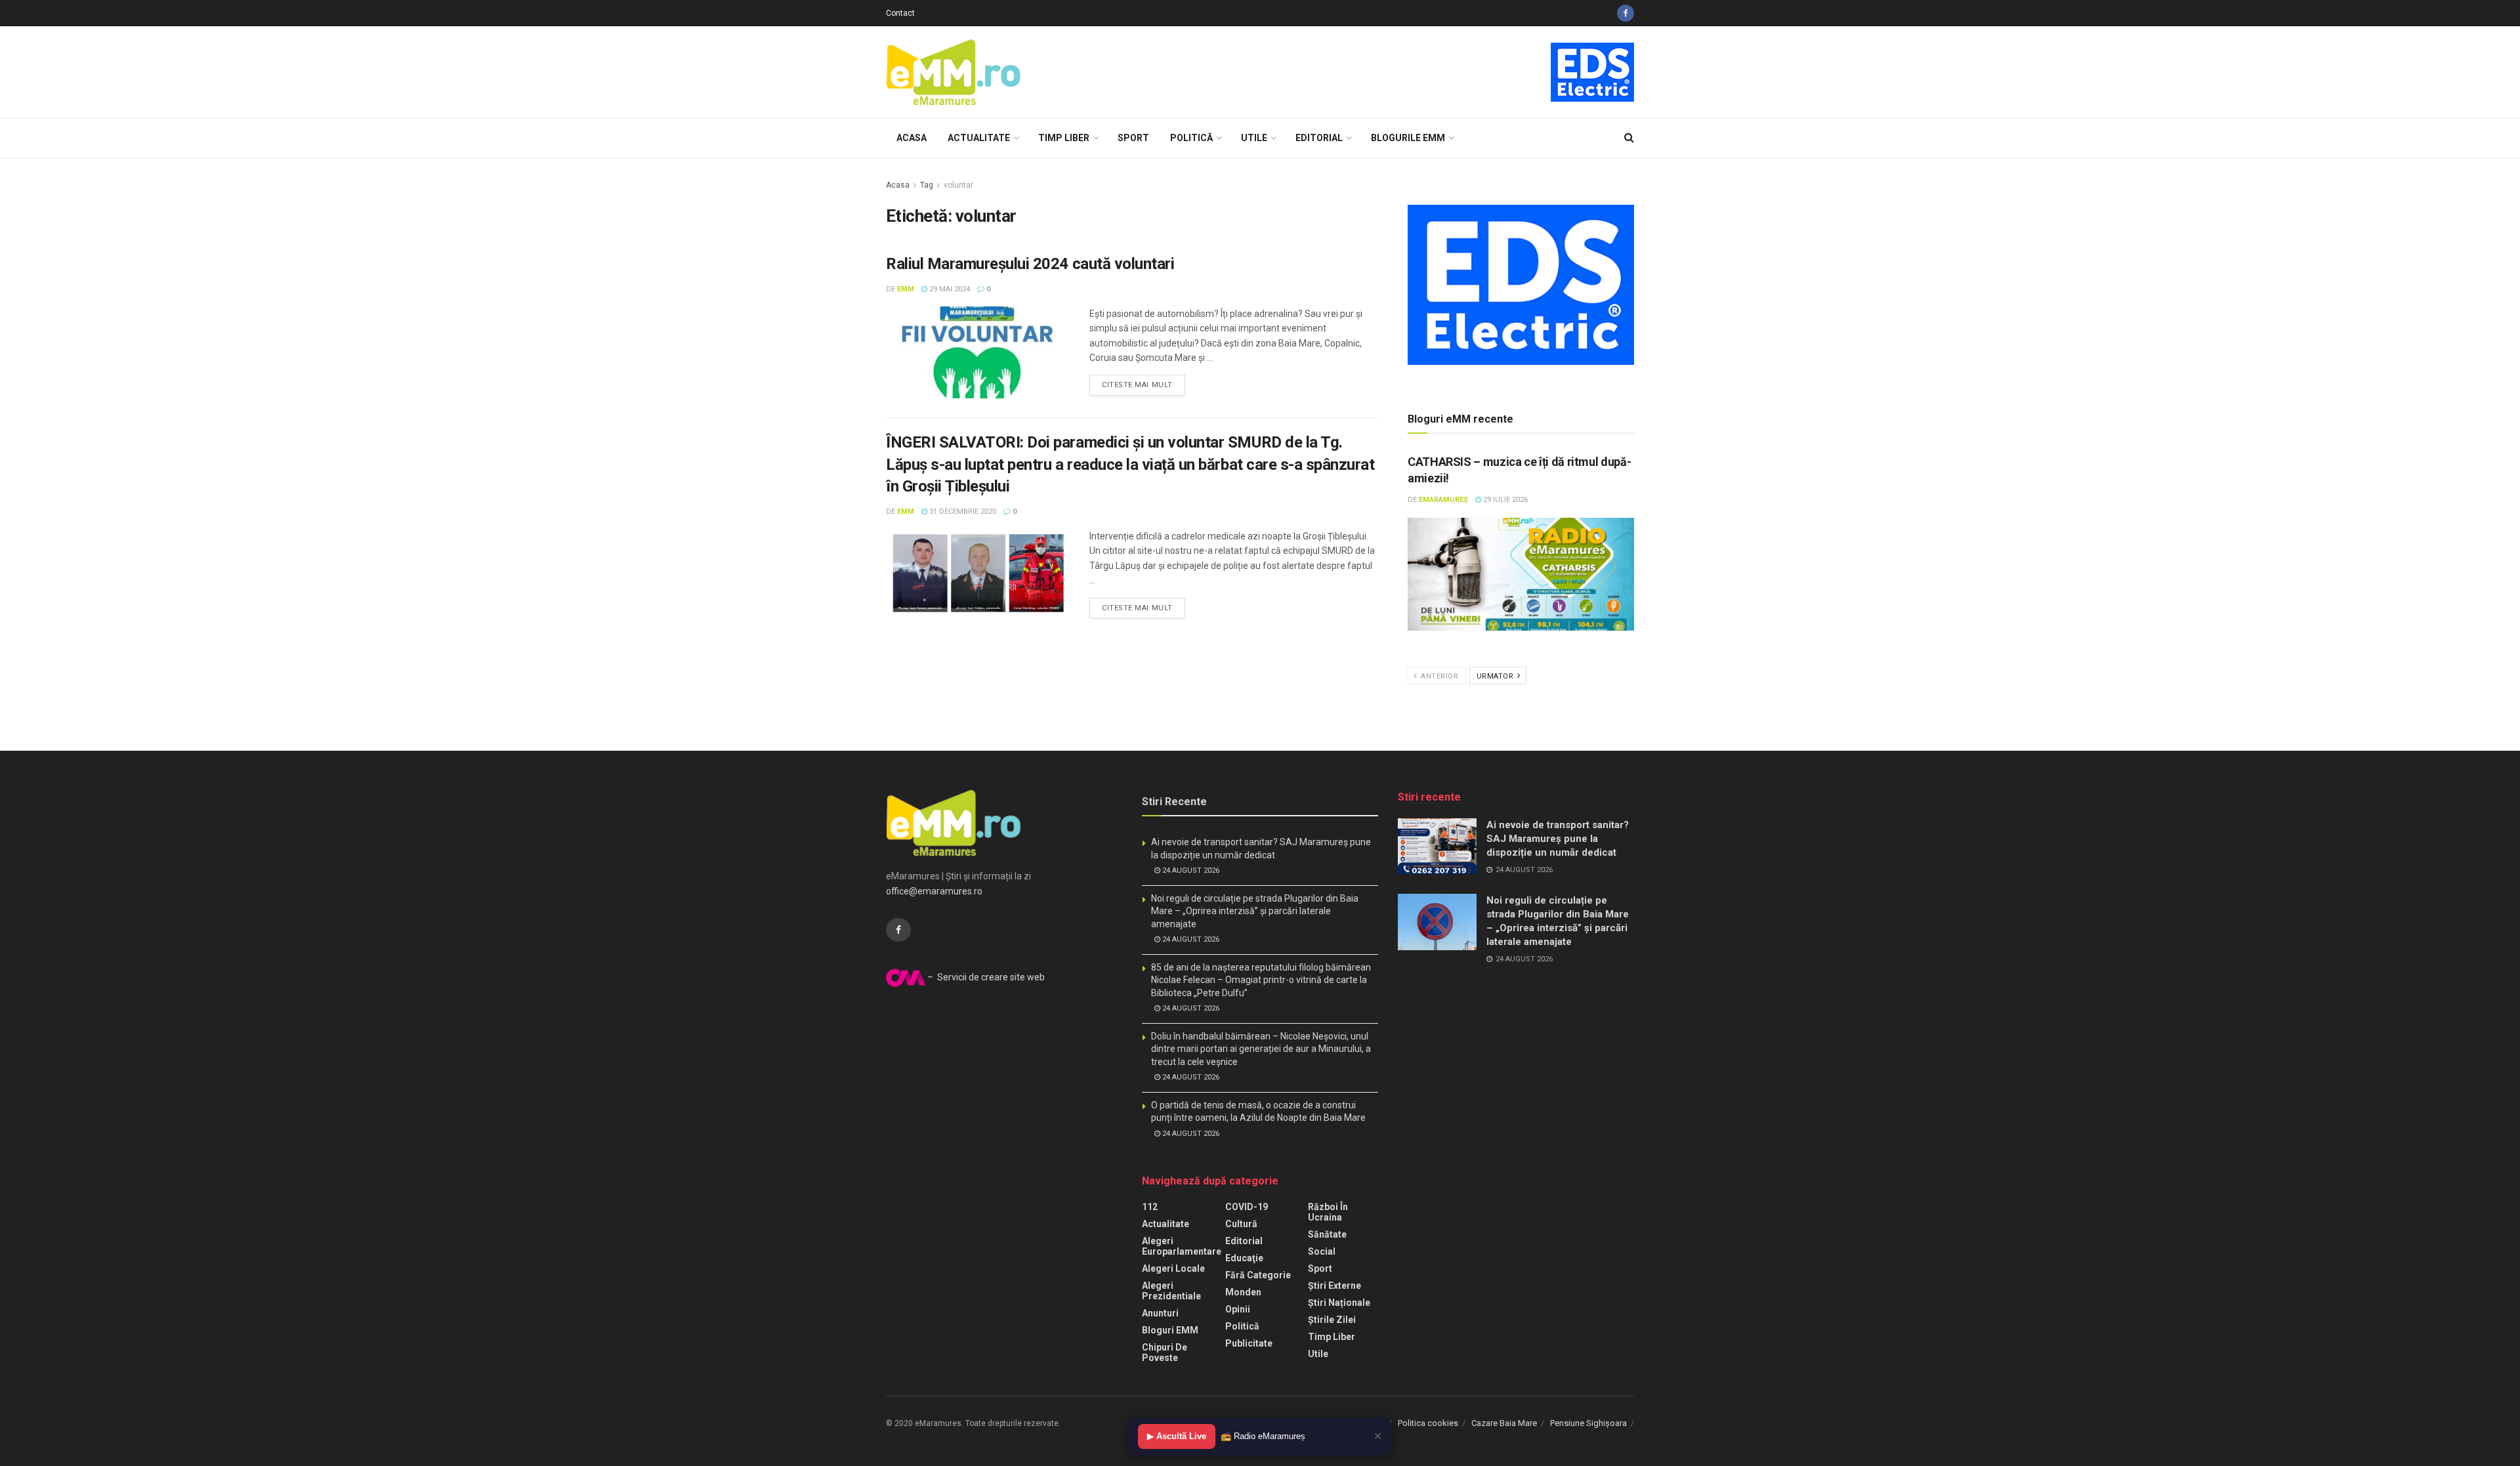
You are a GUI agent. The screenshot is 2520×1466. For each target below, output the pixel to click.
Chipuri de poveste (1165, 1352)
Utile (1254, 138)
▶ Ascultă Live (1177, 1436)
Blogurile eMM (1408, 138)
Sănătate (1327, 1234)
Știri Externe (1334, 1286)
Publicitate (1249, 1343)
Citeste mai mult (1137, 385)
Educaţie (1244, 1258)
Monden (1243, 1292)
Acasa (912, 138)
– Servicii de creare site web (985, 977)
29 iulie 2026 (1504, 500)
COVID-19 (1247, 1207)
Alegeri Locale (1173, 1268)
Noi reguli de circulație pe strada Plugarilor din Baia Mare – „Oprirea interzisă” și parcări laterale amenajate (1255, 911)
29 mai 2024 (949, 289)
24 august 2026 (1190, 870)
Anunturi (1160, 1313)
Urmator (1496, 676)
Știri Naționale (1339, 1303)
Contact (900, 13)
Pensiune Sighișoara (1588, 1423)
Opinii (1238, 1309)
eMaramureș (1443, 500)
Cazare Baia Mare (1504, 1423)
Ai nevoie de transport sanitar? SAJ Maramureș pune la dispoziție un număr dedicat (1558, 839)
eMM (906, 289)
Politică (1191, 138)
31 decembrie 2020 (962, 512)
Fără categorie (1258, 1275)
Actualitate (979, 138)
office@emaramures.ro (934, 891)
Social (1322, 1251)
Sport (1133, 138)
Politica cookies (1428, 1423)
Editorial (1319, 138)
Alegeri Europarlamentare (1182, 1246)
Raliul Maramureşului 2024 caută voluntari (1030, 264)
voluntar (958, 185)
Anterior (1439, 676)
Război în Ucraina (1328, 1212)
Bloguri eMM (1170, 1330)
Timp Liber (1064, 138)
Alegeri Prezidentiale (1171, 1291)
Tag (927, 185)
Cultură (1241, 1224)
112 (1150, 1207)
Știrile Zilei (1332, 1320)
